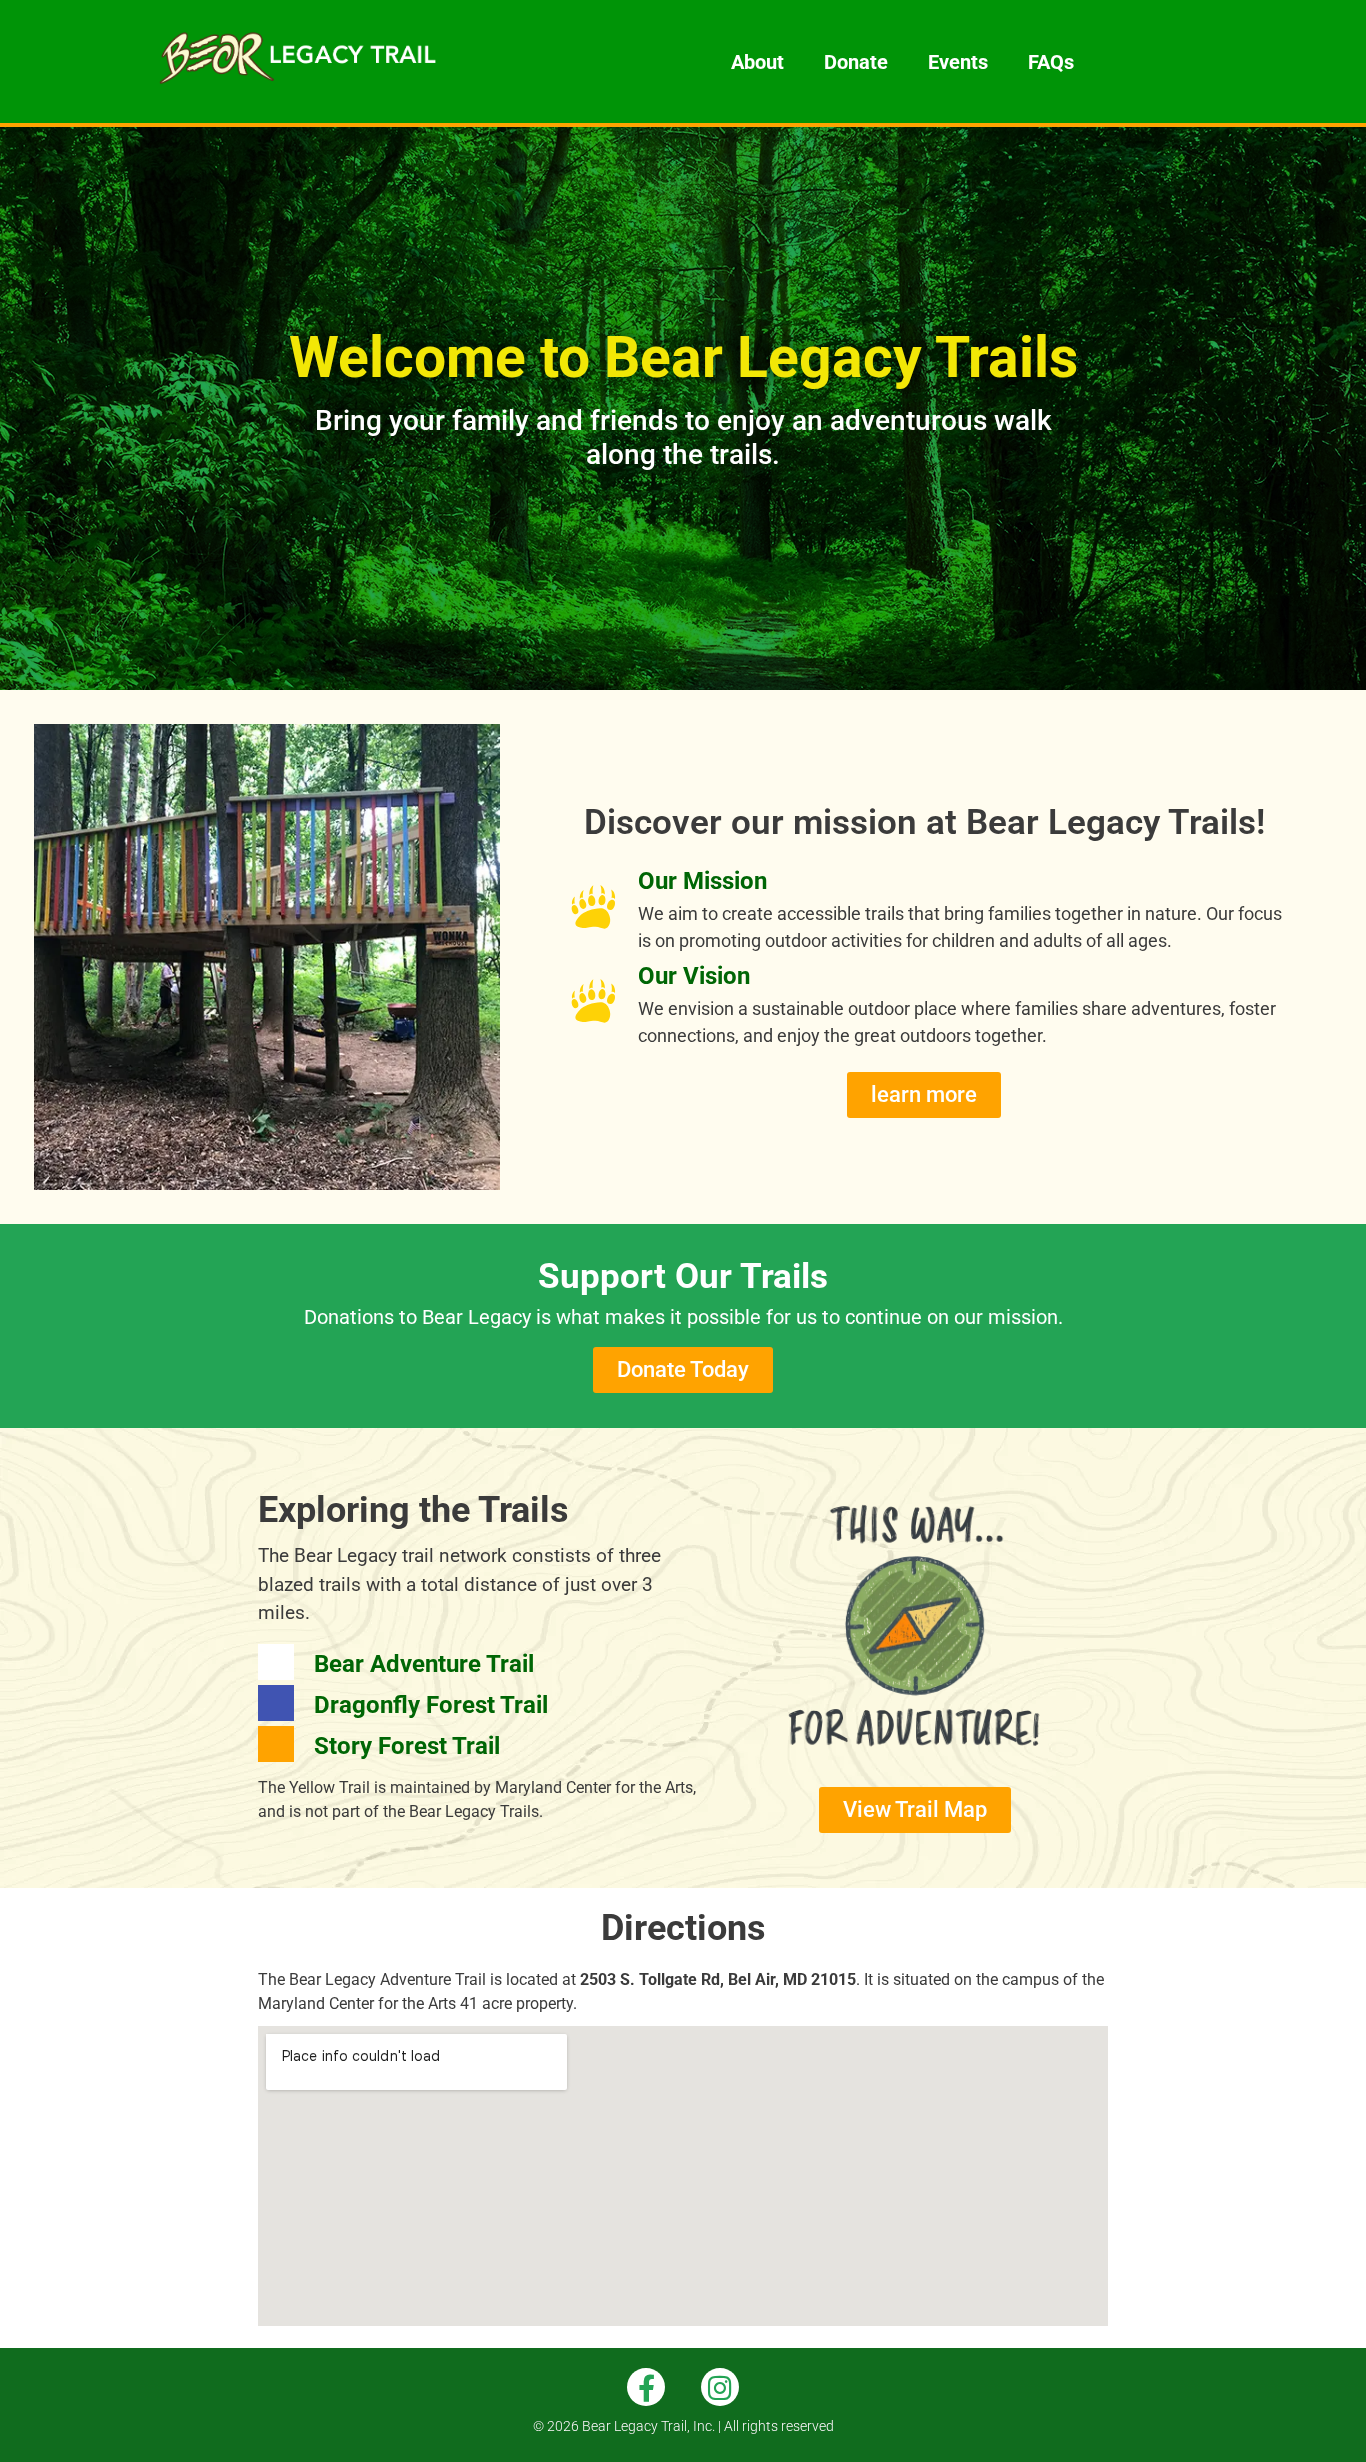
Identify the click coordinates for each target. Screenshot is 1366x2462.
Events (958, 62)
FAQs (1051, 62)
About (757, 62)
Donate (856, 62)
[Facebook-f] (646, 2387)
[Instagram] (720, 2387)
